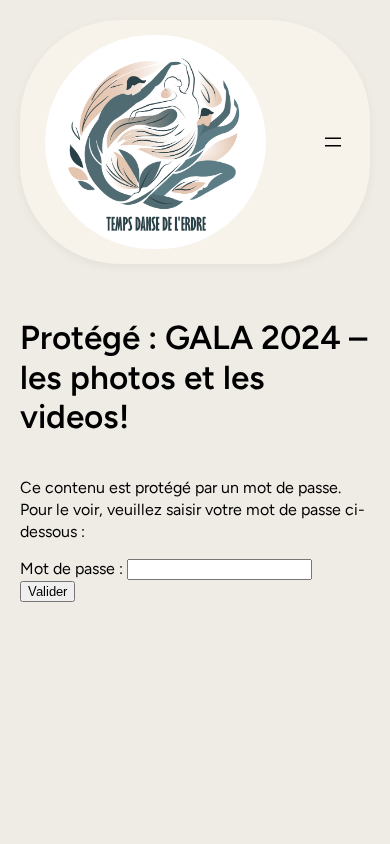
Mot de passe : (73, 568)
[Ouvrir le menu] (333, 142)
